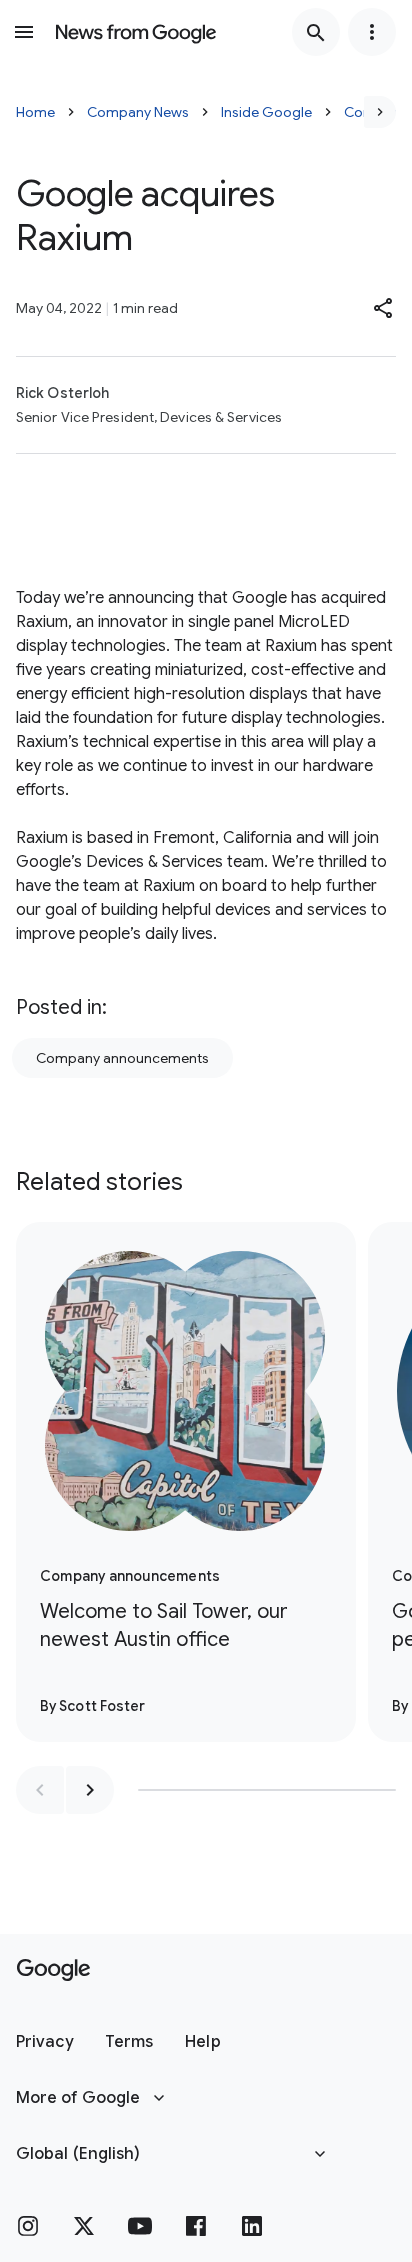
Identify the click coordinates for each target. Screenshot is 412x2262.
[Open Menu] (24, 32)
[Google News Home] (136, 32)
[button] (384, 308)
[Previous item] (40, 1790)
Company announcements (122, 1058)
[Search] (316, 32)
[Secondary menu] (372, 32)
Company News (138, 112)
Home (35, 112)
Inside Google (266, 112)
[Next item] (90, 1790)
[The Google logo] (53, 1970)
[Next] (380, 112)
